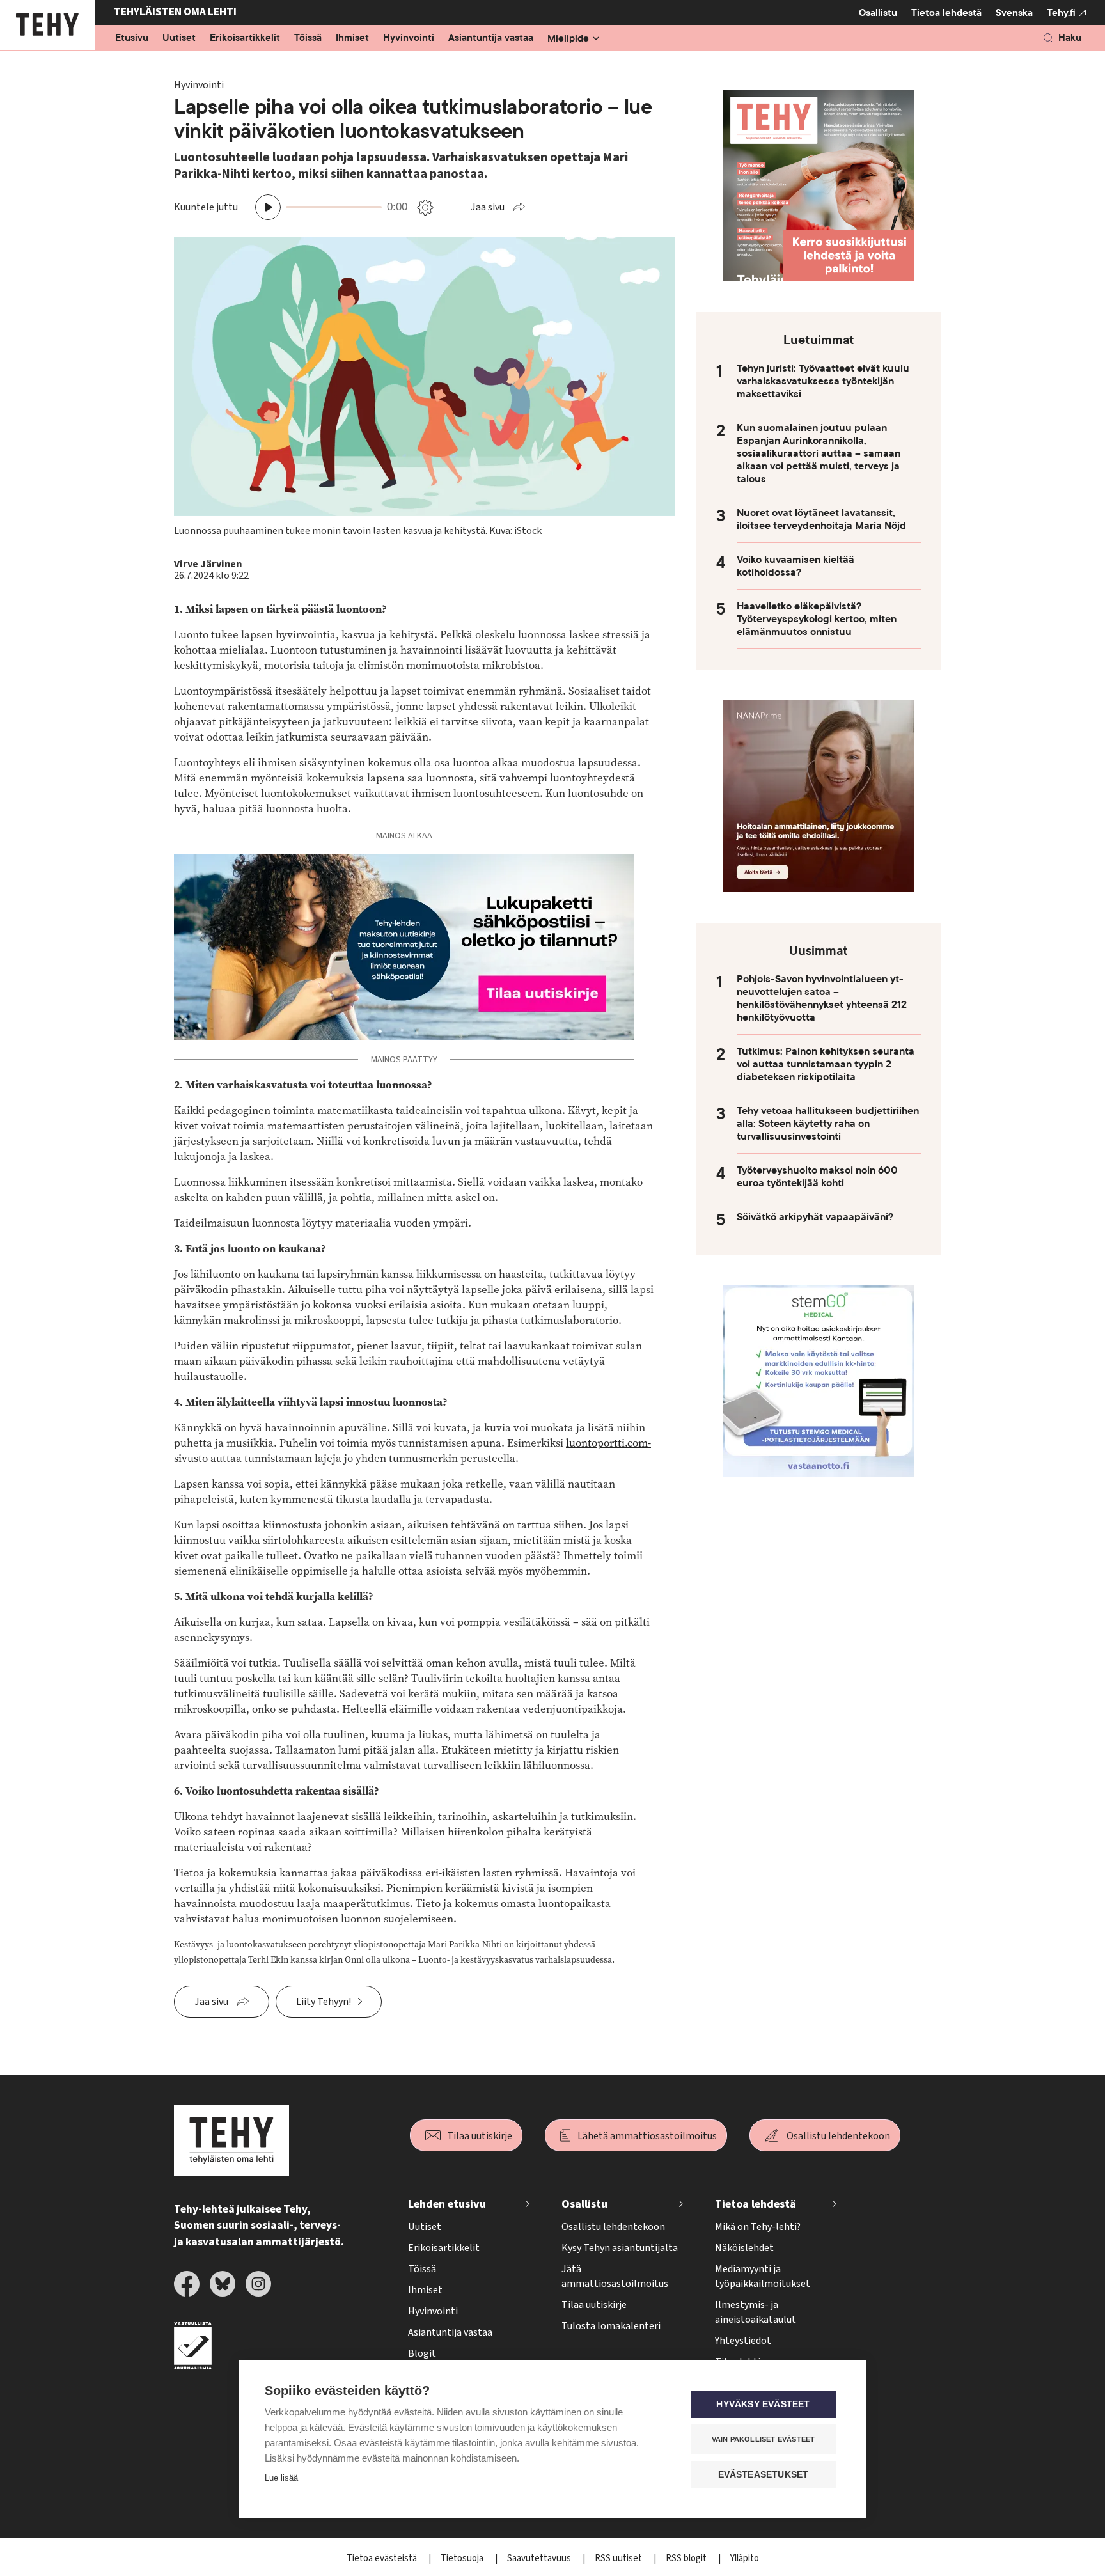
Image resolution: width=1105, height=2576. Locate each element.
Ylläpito (745, 2558)
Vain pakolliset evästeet (764, 2439)
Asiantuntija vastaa (491, 38)
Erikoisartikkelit (245, 38)
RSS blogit (687, 2558)
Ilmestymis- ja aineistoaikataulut (756, 2312)
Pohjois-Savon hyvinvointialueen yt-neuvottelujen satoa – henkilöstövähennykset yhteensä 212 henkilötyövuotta (822, 998)
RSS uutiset (619, 2558)
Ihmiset (352, 38)
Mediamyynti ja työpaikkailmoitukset (763, 2276)
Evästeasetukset (764, 2475)
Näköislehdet (744, 2248)
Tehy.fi (1061, 13)
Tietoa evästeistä (383, 2558)
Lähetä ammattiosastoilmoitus (647, 2136)
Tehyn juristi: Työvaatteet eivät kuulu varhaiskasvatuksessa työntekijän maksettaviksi (823, 381)
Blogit (422, 2353)
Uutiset (179, 38)
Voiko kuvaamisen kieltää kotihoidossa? (795, 566)
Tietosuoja (463, 2558)
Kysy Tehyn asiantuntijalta (620, 2248)
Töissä (308, 38)
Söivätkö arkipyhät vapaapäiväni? (815, 1217)
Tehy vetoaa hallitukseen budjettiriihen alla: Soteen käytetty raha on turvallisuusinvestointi (828, 1124)
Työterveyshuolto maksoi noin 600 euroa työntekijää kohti (817, 1177)
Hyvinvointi (409, 38)
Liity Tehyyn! (324, 2002)
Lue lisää (281, 2478)
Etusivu (132, 38)
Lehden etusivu (447, 2204)
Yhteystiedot (743, 2341)
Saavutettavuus (540, 2558)
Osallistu (878, 13)
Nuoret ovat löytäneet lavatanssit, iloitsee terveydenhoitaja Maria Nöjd (821, 519)
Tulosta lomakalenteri (611, 2326)
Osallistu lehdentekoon (838, 2136)
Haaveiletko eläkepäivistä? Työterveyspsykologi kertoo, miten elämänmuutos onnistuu (817, 619)
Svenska (1014, 13)
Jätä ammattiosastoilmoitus (615, 2276)
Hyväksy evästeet (763, 2404)
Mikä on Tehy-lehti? (758, 2227)
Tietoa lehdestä (946, 13)
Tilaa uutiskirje (480, 2136)
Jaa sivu (488, 207)
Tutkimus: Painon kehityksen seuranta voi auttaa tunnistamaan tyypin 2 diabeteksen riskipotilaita (826, 1064)
